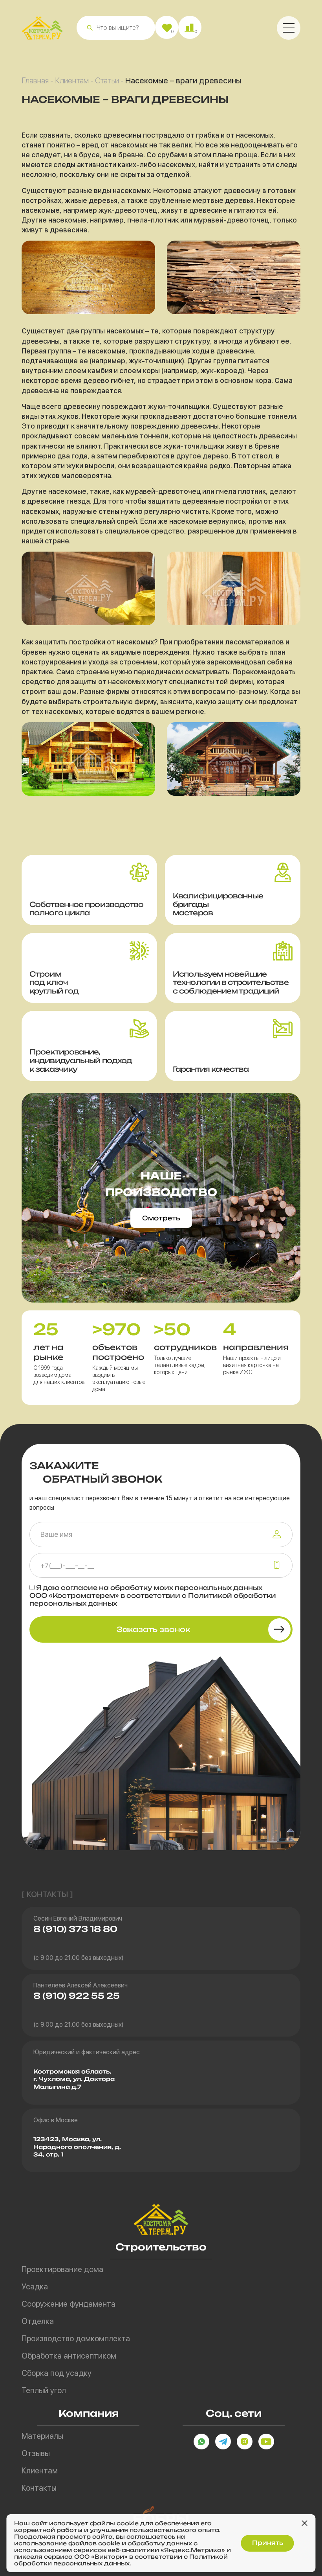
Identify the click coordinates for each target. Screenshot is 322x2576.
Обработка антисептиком (69, 2356)
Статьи (107, 81)
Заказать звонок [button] (153, 1629)
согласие (79, 1588)
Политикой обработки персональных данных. (121, 2560)
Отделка (38, 2321)
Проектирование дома (62, 2269)
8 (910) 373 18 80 (75, 1929)
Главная (35, 81)
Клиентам (72, 81)
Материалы (42, 2436)
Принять (268, 2543)
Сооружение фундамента (69, 2304)
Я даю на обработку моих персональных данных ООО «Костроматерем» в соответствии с (153, 1595)
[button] (90, 28)
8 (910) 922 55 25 (77, 1996)
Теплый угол (44, 2390)
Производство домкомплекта (76, 2339)
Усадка (35, 2287)
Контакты (39, 2488)
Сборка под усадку (57, 2373)
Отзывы (36, 2453)
